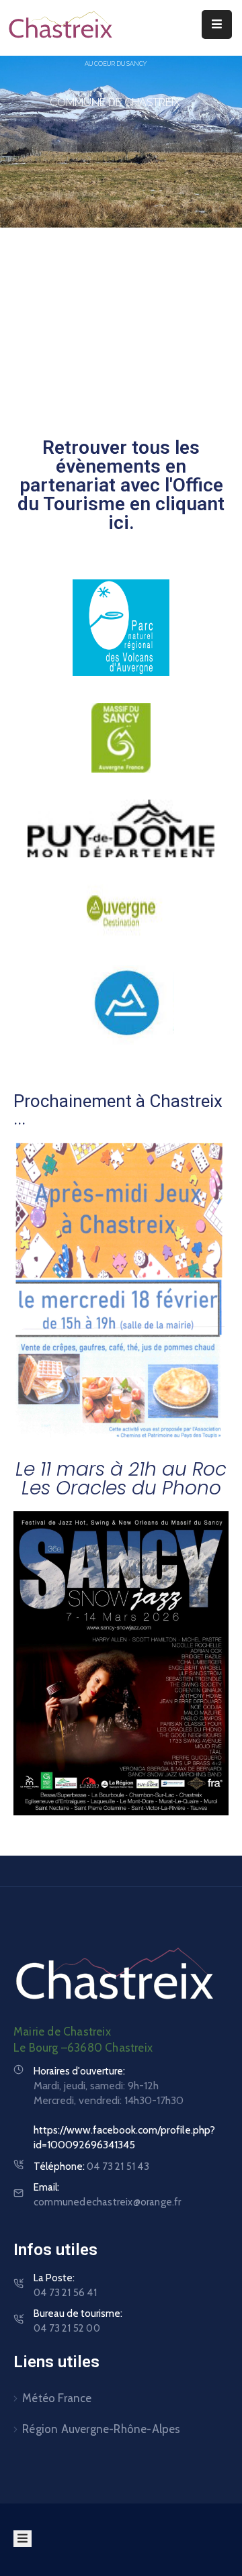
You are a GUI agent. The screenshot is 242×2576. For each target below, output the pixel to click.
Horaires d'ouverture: (79, 2071)
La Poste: (65, 2285)
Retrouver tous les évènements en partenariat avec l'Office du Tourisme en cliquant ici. (121, 485)
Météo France (57, 2398)
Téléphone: (91, 2166)
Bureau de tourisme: (78, 2321)
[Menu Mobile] (217, 25)
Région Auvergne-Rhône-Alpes (101, 2429)
